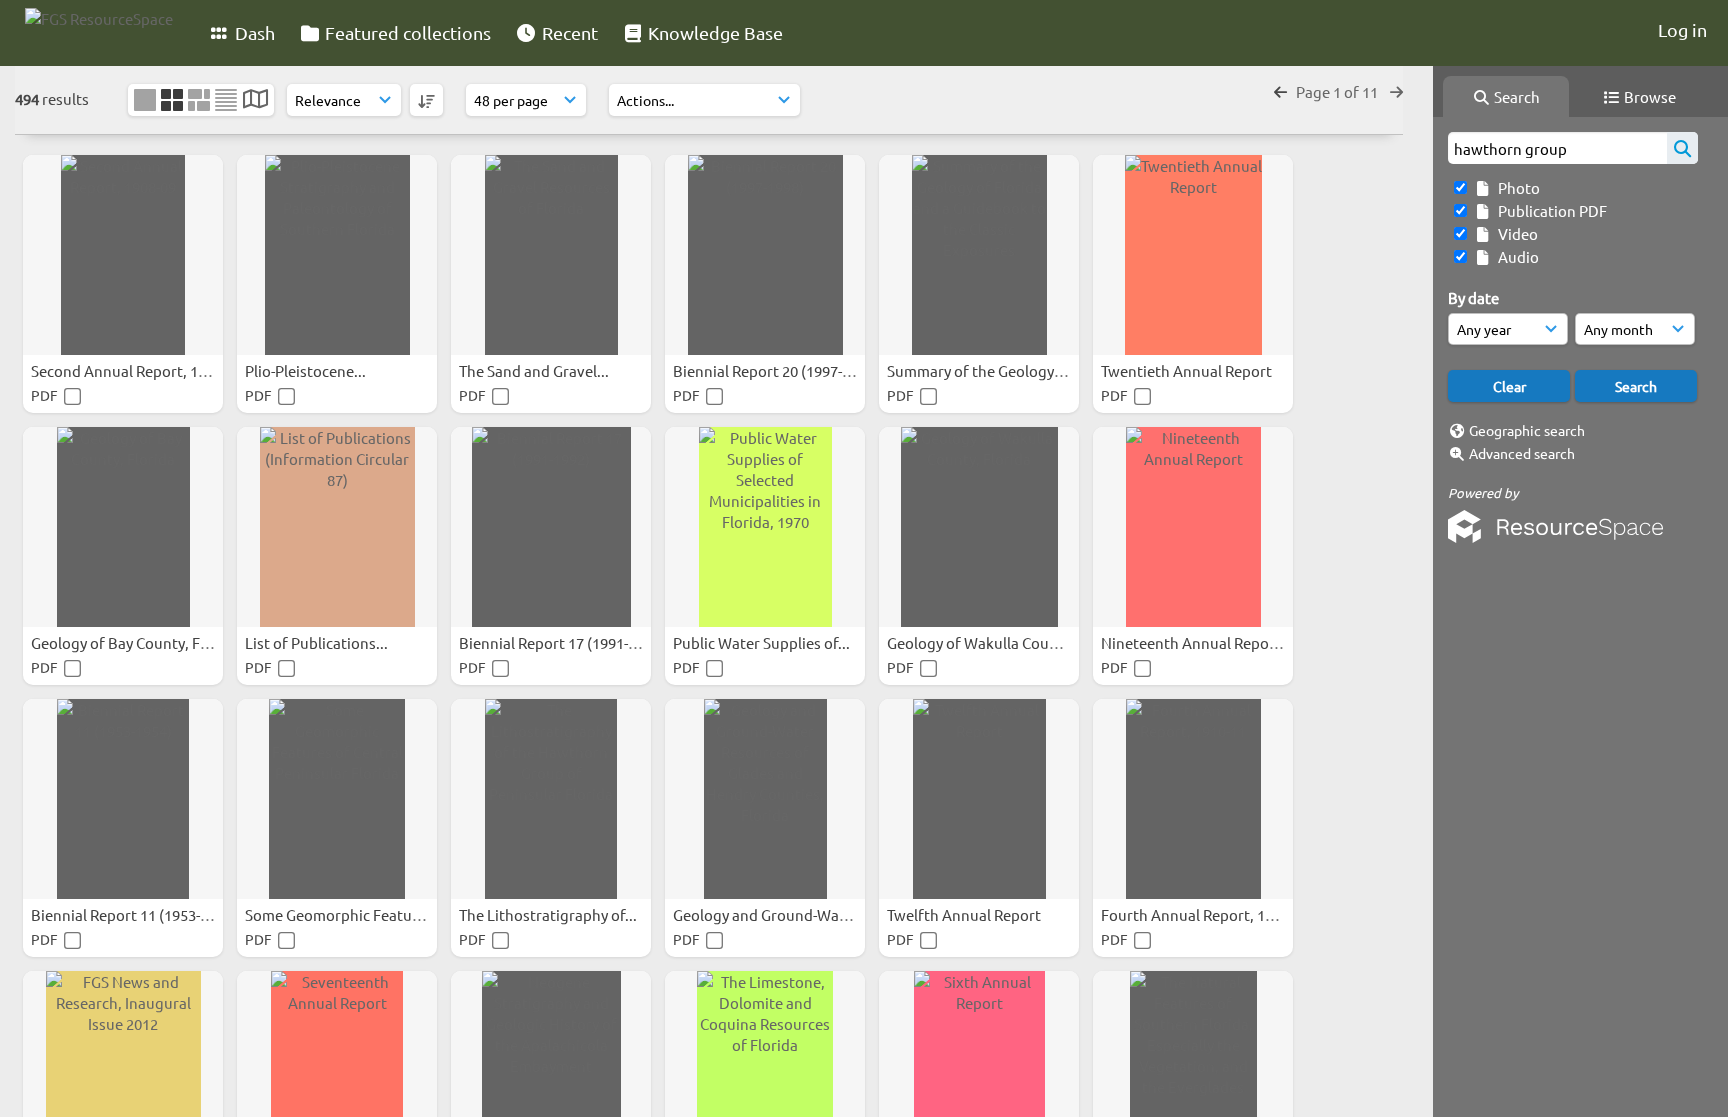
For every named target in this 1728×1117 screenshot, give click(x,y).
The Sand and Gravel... (535, 370)
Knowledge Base (713, 32)
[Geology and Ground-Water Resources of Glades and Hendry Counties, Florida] (765, 799)
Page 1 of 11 (1338, 91)
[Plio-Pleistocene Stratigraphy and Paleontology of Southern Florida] (337, 255)
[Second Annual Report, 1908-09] (123, 255)
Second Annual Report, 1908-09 (138, 370)
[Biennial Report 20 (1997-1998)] (765, 255)
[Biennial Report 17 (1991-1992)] (551, 527)
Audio (1515, 256)
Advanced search (1522, 453)
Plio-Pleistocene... (307, 370)
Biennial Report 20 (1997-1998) (777, 370)
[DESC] (426, 100)
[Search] (1682, 148)
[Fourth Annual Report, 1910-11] (1193, 799)
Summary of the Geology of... (986, 370)
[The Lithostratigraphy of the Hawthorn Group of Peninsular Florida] (551, 799)
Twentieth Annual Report (1188, 370)
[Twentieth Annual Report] (1193, 255)
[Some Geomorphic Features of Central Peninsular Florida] (337, 799)
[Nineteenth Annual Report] (1193, 527)
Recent (568, 32)
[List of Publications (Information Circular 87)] (337, 527)
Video (1515, 233)
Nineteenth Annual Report (1192, 642)
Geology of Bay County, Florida (137, 642)
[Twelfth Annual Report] (979, 799)
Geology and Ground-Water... (773, 914)
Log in (1682, 29)
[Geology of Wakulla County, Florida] (979, 527)
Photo (1516, 187)
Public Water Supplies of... (763, 642)
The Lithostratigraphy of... (549, 914)
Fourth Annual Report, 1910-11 (1206, 914)
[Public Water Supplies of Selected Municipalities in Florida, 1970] (765, 527)
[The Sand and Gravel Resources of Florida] (551, 255)
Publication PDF (1549, 210)
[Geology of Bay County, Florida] (123, 527)
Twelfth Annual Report (965, 914)
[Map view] (255, 100)
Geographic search (1527, 430)
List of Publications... (318, 642)
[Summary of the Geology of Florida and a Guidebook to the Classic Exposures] (979, 255)
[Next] (1396, 91)
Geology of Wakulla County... (986, 642)
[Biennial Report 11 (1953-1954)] (123, 799)
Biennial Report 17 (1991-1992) (563, 642)
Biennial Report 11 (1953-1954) (135, 914)
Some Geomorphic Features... (346, 914)
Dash (253, 32)
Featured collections (406, 32)
